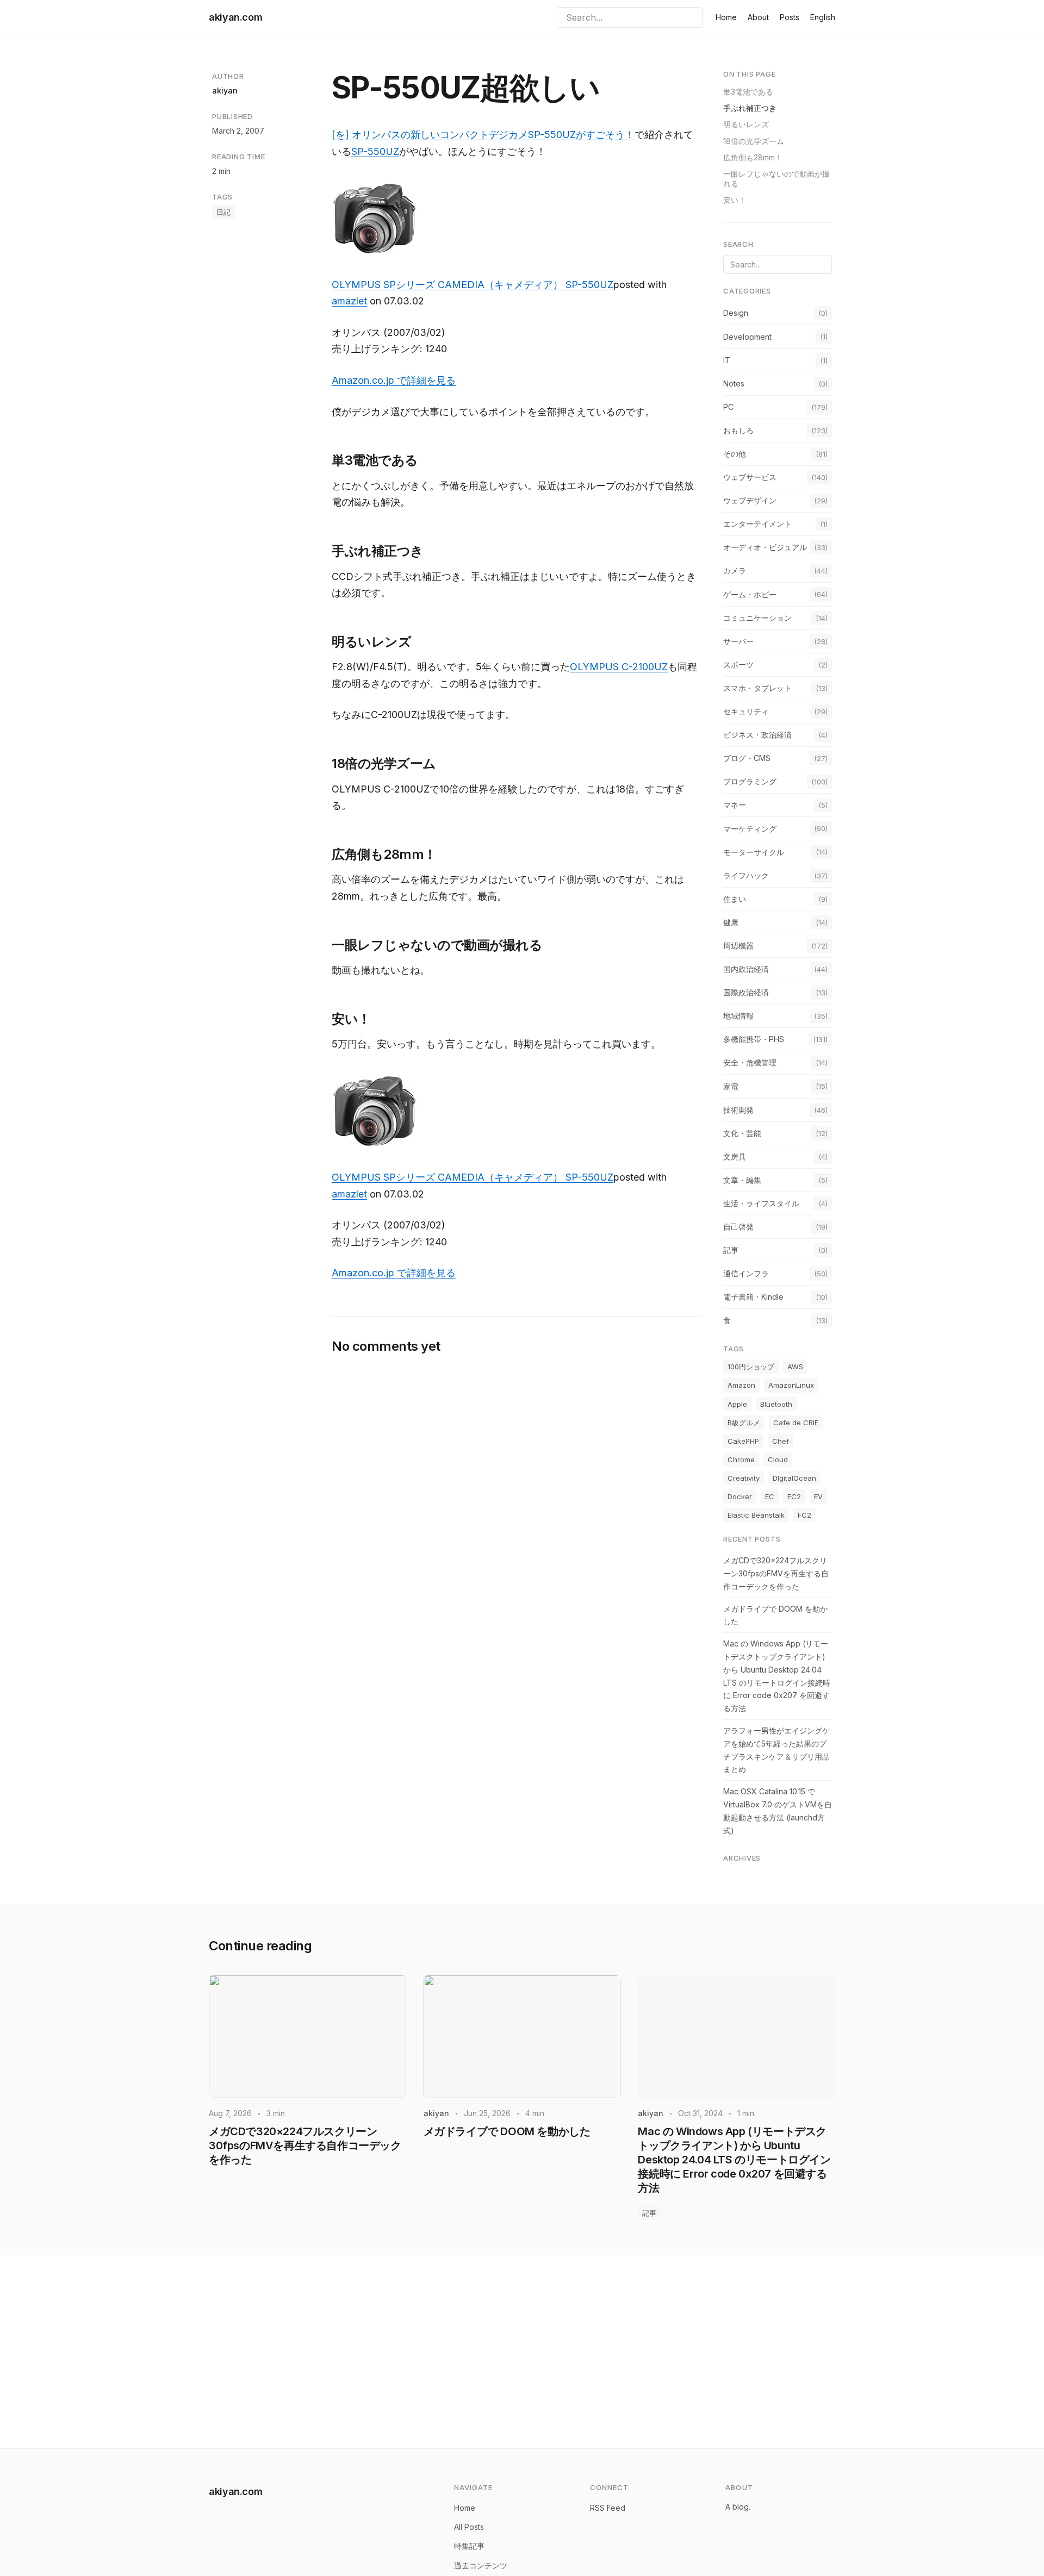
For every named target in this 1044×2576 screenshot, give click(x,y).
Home (726, 17)
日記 (223, 212)
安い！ (735, 200)
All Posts (469, 2527)
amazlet (349, 301)
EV (818, 1496)
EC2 (794, 1496)
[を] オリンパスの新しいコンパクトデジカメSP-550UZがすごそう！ (483, 135)
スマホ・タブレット (757, 688)
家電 (731, 1086)
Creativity (744, 1478)
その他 (735, 454)
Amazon (741, 1385)
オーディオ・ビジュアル (765, 547)
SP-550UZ (375, 151)
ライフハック (746, 875)
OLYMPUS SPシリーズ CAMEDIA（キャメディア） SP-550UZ (473, 285)
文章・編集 (742, 1180)
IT (727, 360)
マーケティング (750, 829)
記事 (731, 1250)
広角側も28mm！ (753, 157)
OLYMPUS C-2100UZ (619, 667)
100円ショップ (751, 1367)
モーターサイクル (754, 852)
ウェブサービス (750, 477)
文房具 (735, 1156)
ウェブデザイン (750, 500)
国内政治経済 (746, 969)
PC (728, 407)
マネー (735, 805)
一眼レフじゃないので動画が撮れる (776, 179)
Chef (781, 1441)
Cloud (778, 1459)
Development (747, 337)
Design (736, 313)
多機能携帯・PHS (754, 1039)
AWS (795, 1367)
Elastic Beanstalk (756, 1515)
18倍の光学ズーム (754, 141)
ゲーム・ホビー (750, 594)
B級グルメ (744, 1423)
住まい (735, 899)
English (823, 17)
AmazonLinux (791, 1385)
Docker (740, 1496)
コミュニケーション (757, 618)
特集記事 (469, 2546)
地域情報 (738, 1016)
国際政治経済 (746, 992)
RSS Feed (608, 2508)
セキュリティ (746, 711)
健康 (731, 922)
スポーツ (738, 665)
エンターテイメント (757, 524)
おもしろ (738, 430)
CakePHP (743, 1441)
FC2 (804, 1515)
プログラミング (750, 781)
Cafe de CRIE (796, 1423)
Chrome (741, 1459)
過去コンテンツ (481, 2565)
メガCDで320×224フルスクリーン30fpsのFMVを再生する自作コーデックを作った (776, 1573)
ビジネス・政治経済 (757, 735)
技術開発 (738, 1110)
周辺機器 (738, 946)
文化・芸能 (742, 1133)
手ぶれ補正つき (750, 108)
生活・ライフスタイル (761, 1203)
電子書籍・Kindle (753, 1297)
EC (770, 1496)
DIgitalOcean (794, 1478)
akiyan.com (235, 17)
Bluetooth (776, 1404)
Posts (790, 17)
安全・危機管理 (750, 1062)
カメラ (735, 570)
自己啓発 (738, 1227)
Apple (737, 1404)
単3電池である (748, 92)
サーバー (738, 641)
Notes (734, 383)
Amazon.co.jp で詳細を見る (394, 380)
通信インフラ (746, 1273)
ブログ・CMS (747, 758)
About (758, 17)
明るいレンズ (746, 124)
